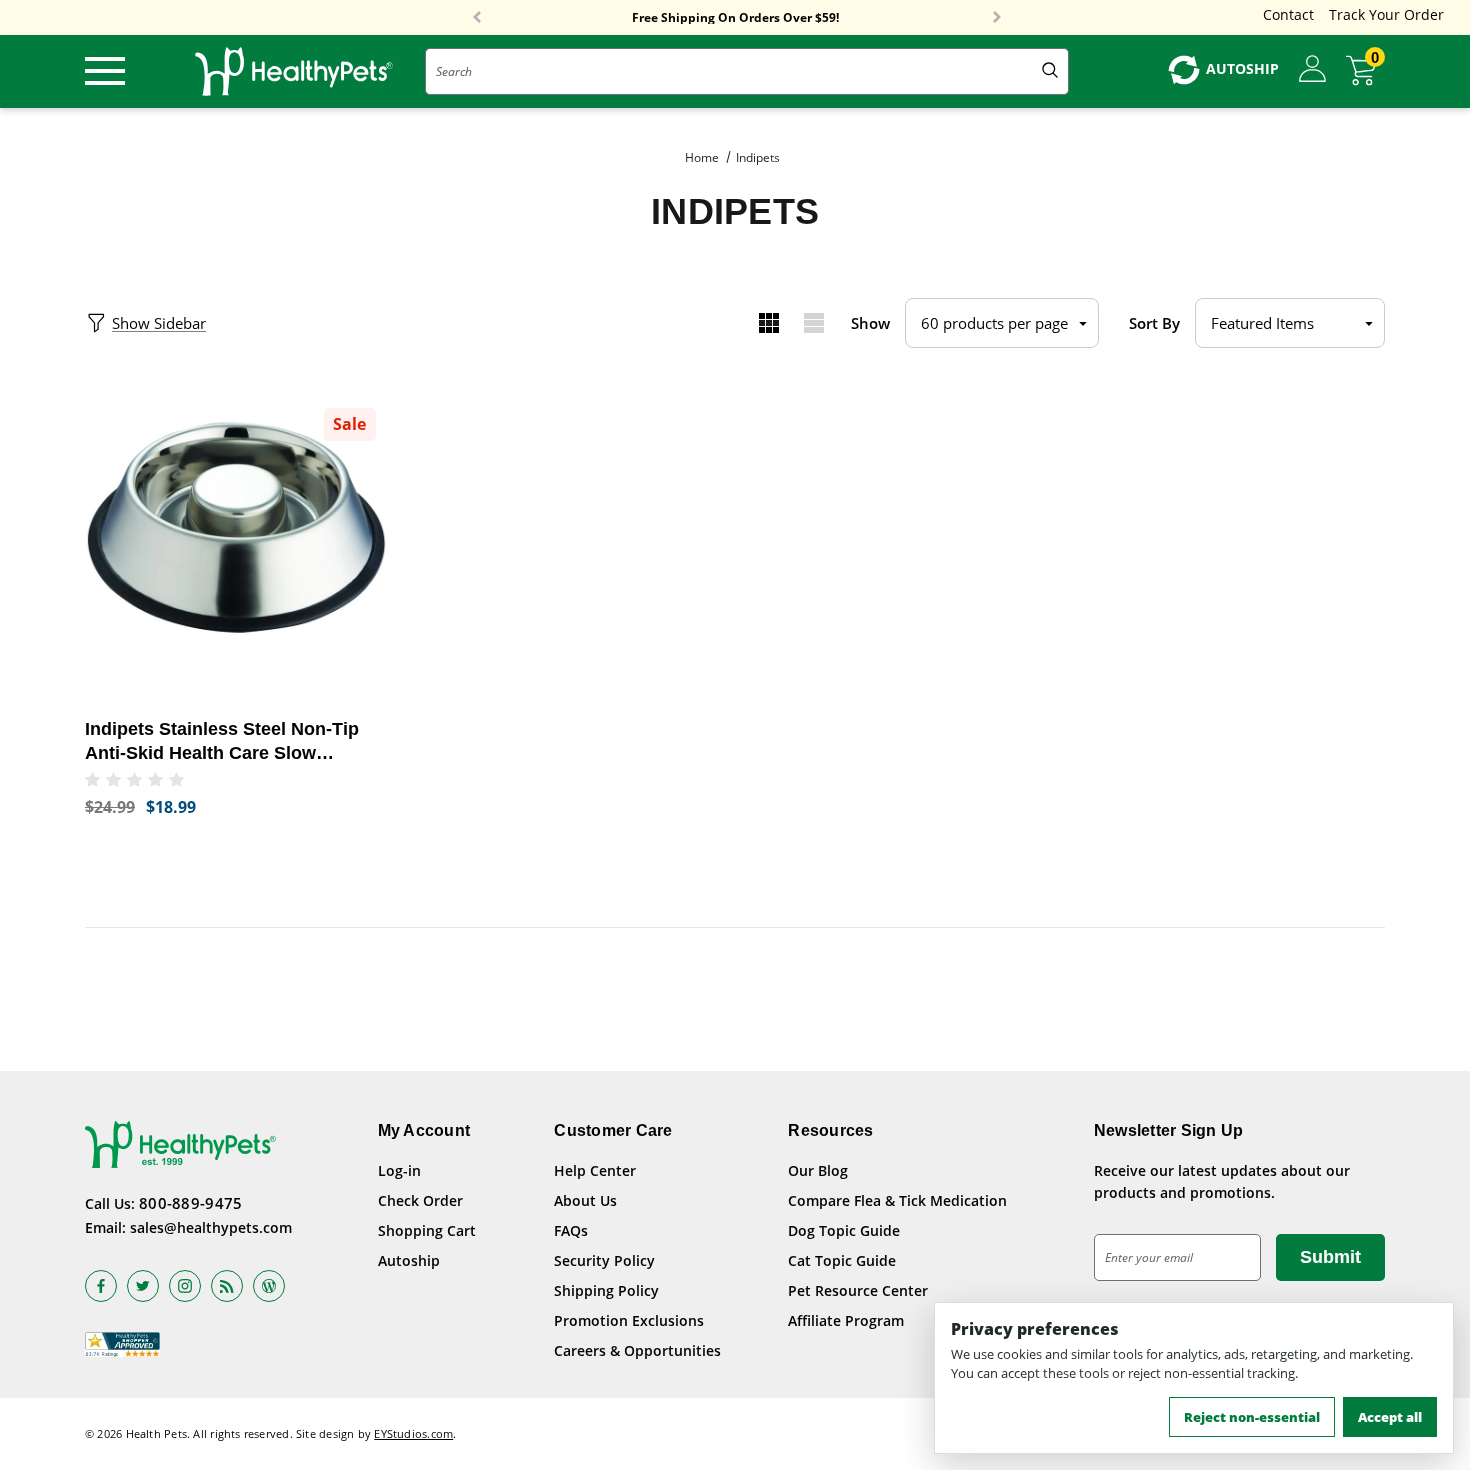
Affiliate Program (846, 1320)
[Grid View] (768, 323)
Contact (1288, 14)
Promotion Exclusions (629, 1320)
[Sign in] (1312, 70)
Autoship (409, 1260)
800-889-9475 (191, 1203)
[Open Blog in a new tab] (269, 1286)
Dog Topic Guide (844, 1230)
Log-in (399, 1170)
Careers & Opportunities (637, 1350)
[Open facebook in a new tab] (101, 1286)
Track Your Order (1386, 14)
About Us (585, 1200)
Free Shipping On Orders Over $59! (735, 18)
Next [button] (997, 18)
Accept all (1390, 1417)
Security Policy (604, 1260)
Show (870, 323)
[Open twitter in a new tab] (143, 1286)
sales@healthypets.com (211, 1227)
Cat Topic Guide (842, 1260)
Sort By (1154, 323)
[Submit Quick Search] (1050, 71)
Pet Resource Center (858, 1290)
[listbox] (1290, 323)
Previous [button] (477, 18)
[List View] (813, 323)
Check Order (420, 1200)
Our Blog (818, 1170)
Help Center (595, 1170)
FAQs (571, 1230)
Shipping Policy (606, 1290)
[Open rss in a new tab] (227, 1286)
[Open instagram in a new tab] (185, 1286)
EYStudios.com (413, 1433)
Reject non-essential (1252, 1417)
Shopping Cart (427, 1230)
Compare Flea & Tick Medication (897, 1200)
